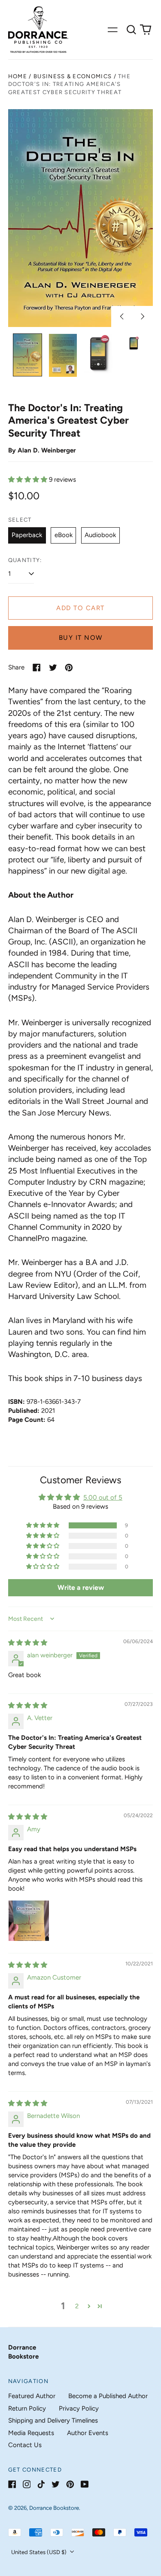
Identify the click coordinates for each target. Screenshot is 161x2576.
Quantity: (25, 560)
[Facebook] (12, 2484)
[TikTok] (41, 2484)
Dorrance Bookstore (54, 2508)
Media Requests (31, 2433)
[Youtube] (85, 2484)
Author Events (88, 2433)
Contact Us (25, 2445)
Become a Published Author (108, 2396)
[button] (131, 30)
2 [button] (77, 2306)
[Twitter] (56, 2484)
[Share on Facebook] (37, 668)
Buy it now (81, 638)
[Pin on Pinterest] (69, 668)
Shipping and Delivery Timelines (53, 2420)
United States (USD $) (39, 2552)
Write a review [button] (81, 1587)
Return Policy (27, 2408)
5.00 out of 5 (103, 1497)
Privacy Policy (79, 2408)
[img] (28, 1643)
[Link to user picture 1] (29, 1921)
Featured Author (32, 2396)
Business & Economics (73, 76)
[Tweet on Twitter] (53, 668)
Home (18, 76)
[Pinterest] (70, 2484)
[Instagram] (27, 2484)
